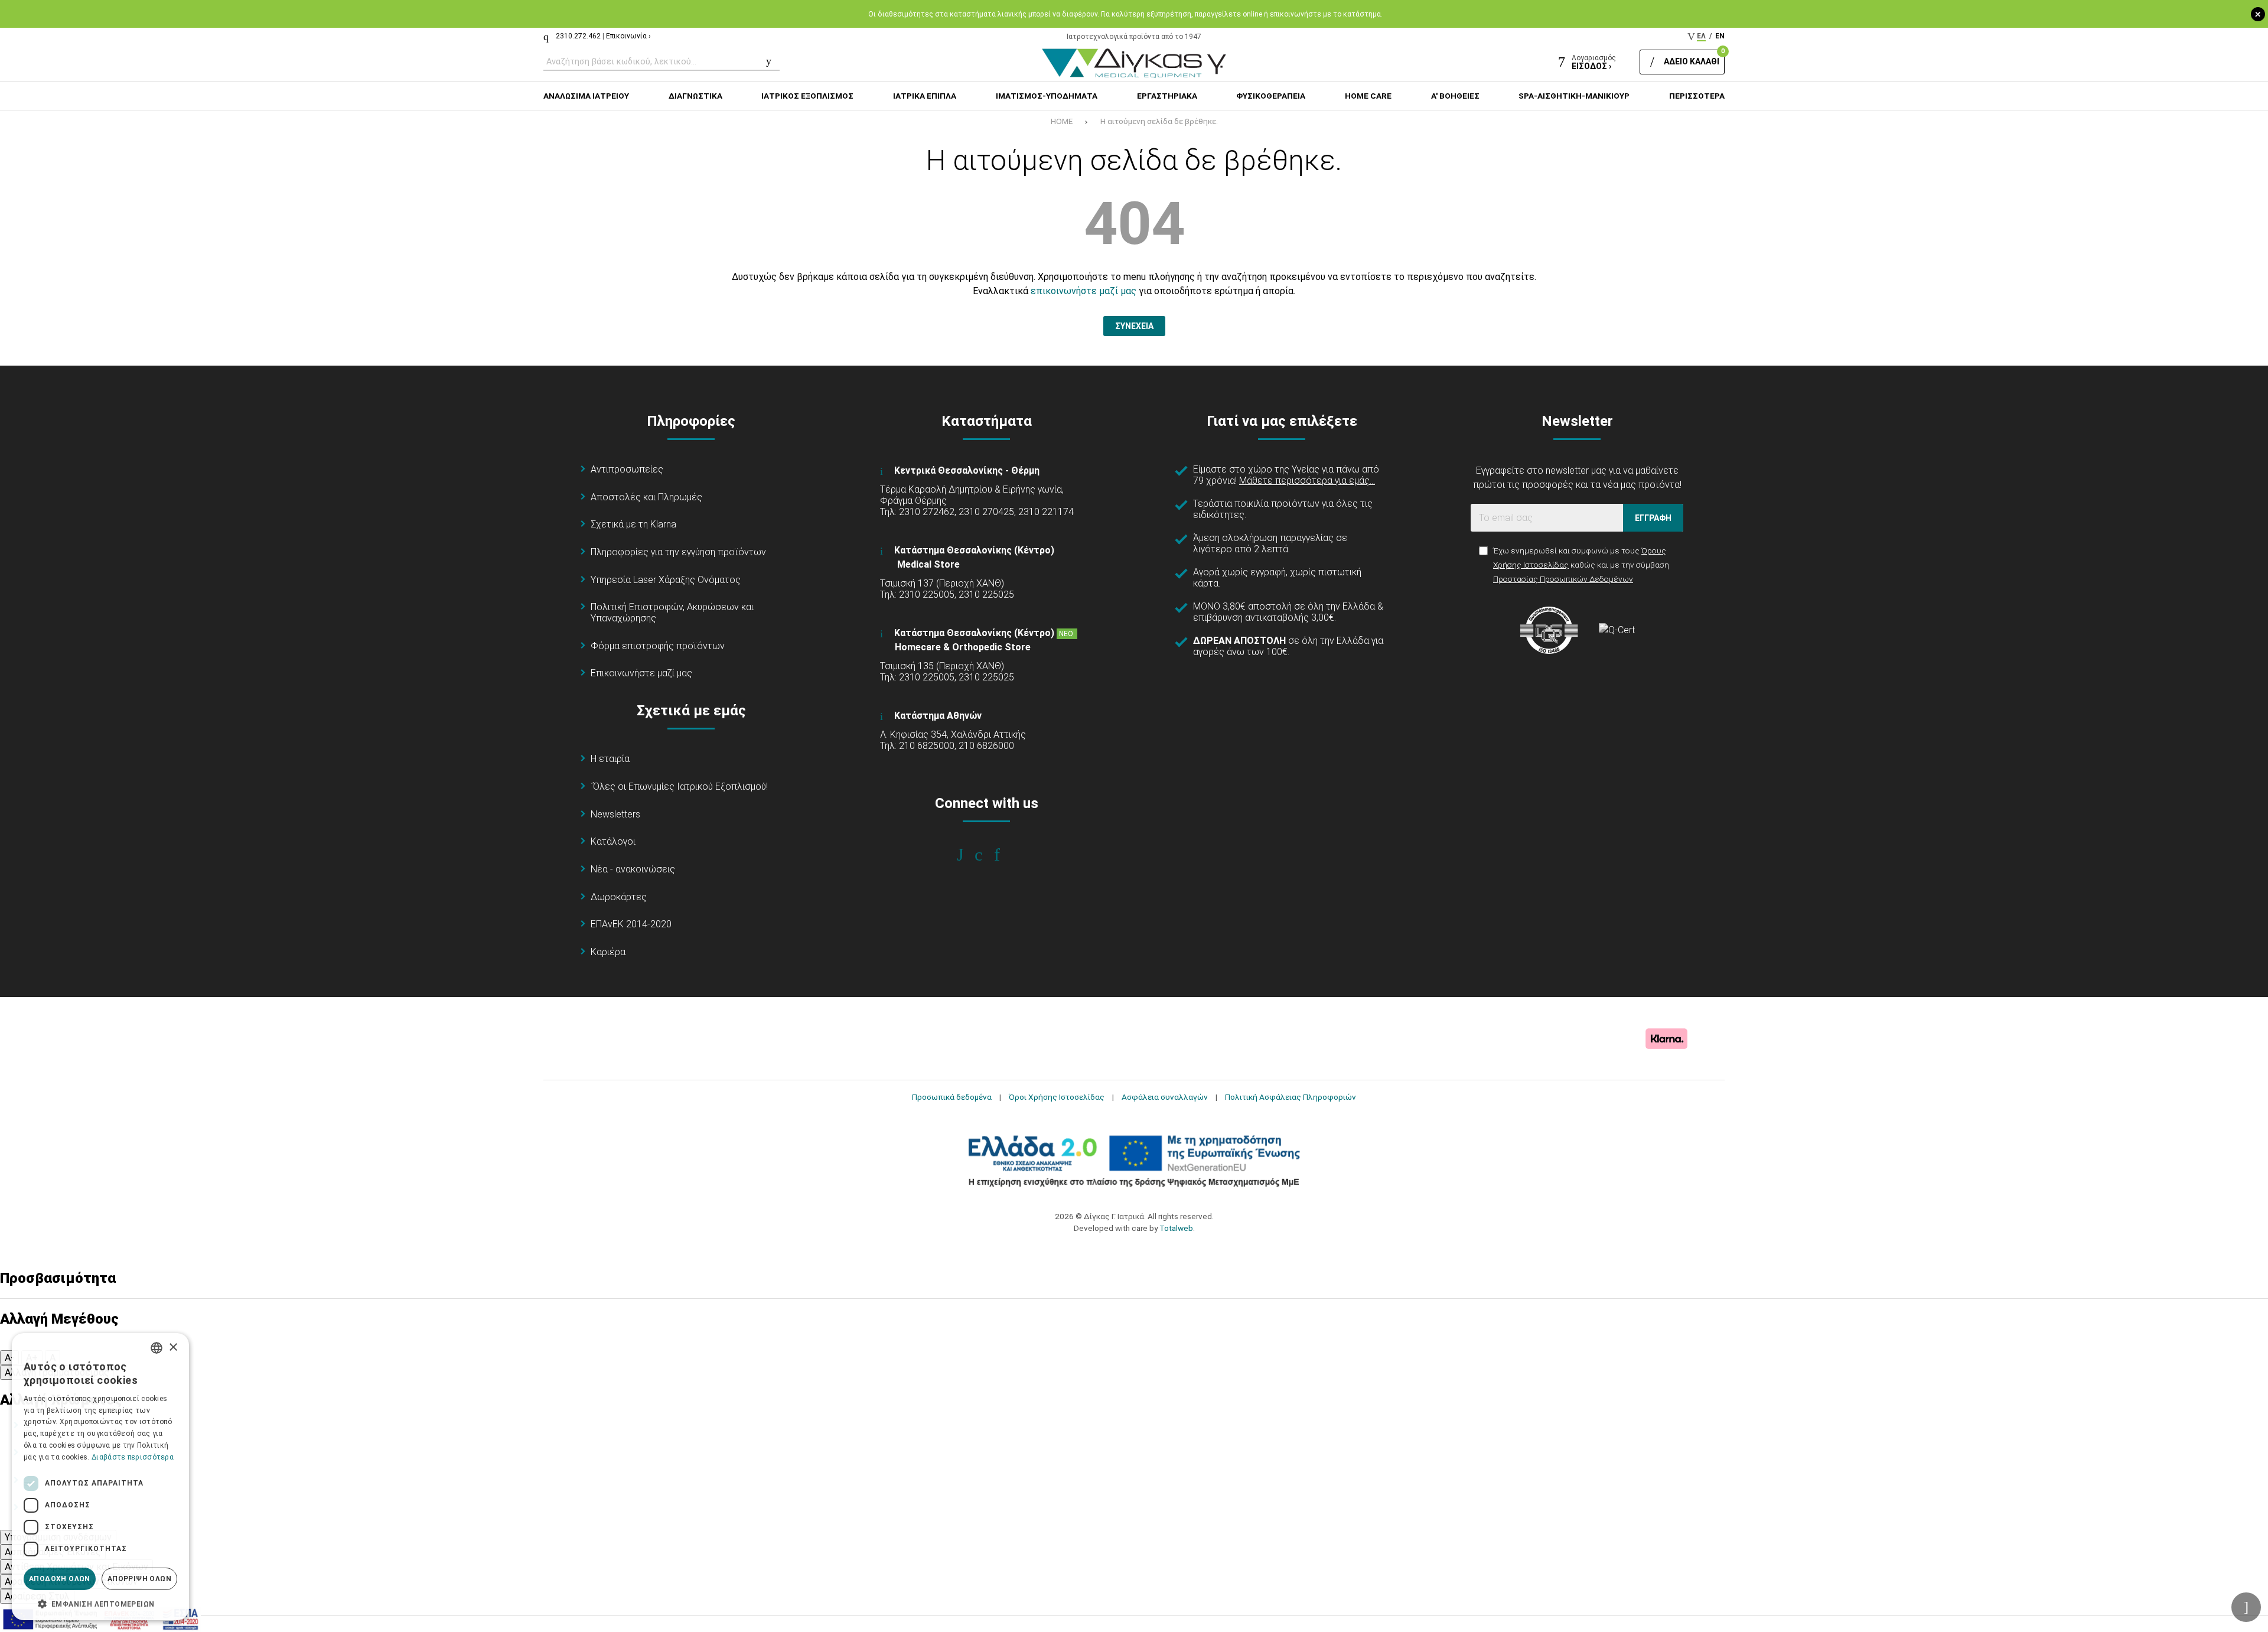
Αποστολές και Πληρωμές (646, 497)
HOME (1062, 121)
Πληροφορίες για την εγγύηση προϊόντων (678, 552)
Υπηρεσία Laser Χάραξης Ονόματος (666, 580)
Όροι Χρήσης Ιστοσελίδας (1057, 1097)
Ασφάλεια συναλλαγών (1165, 1097)
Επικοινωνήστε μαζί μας (641, 673)
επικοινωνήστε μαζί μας (1084, 291)
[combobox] (157, 1348)
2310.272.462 (578, 36)
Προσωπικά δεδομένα (952, 1097)
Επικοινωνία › (628, 36)
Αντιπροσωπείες (627, 469)
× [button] (173, 1348)
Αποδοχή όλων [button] (60, 1579)
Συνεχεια (1134, 326)
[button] (100, 1603)
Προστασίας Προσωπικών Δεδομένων (1563, 579)
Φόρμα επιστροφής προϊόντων (658, 646)
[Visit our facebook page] (968, 855)
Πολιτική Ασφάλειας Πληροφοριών (1291, 1097)
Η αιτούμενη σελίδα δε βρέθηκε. (1159, 121)
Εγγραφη (1653, 518)
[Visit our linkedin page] (1005, 855)
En (1720, 36)
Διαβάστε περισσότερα (133, 1457)
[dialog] (100, 1477)
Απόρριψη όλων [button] (139, 1579)
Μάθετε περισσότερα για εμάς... (1307, 481)
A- (9, 1358)
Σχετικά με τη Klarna (633, 524)
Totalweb (1176, 1228)
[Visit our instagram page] (987, 855)
